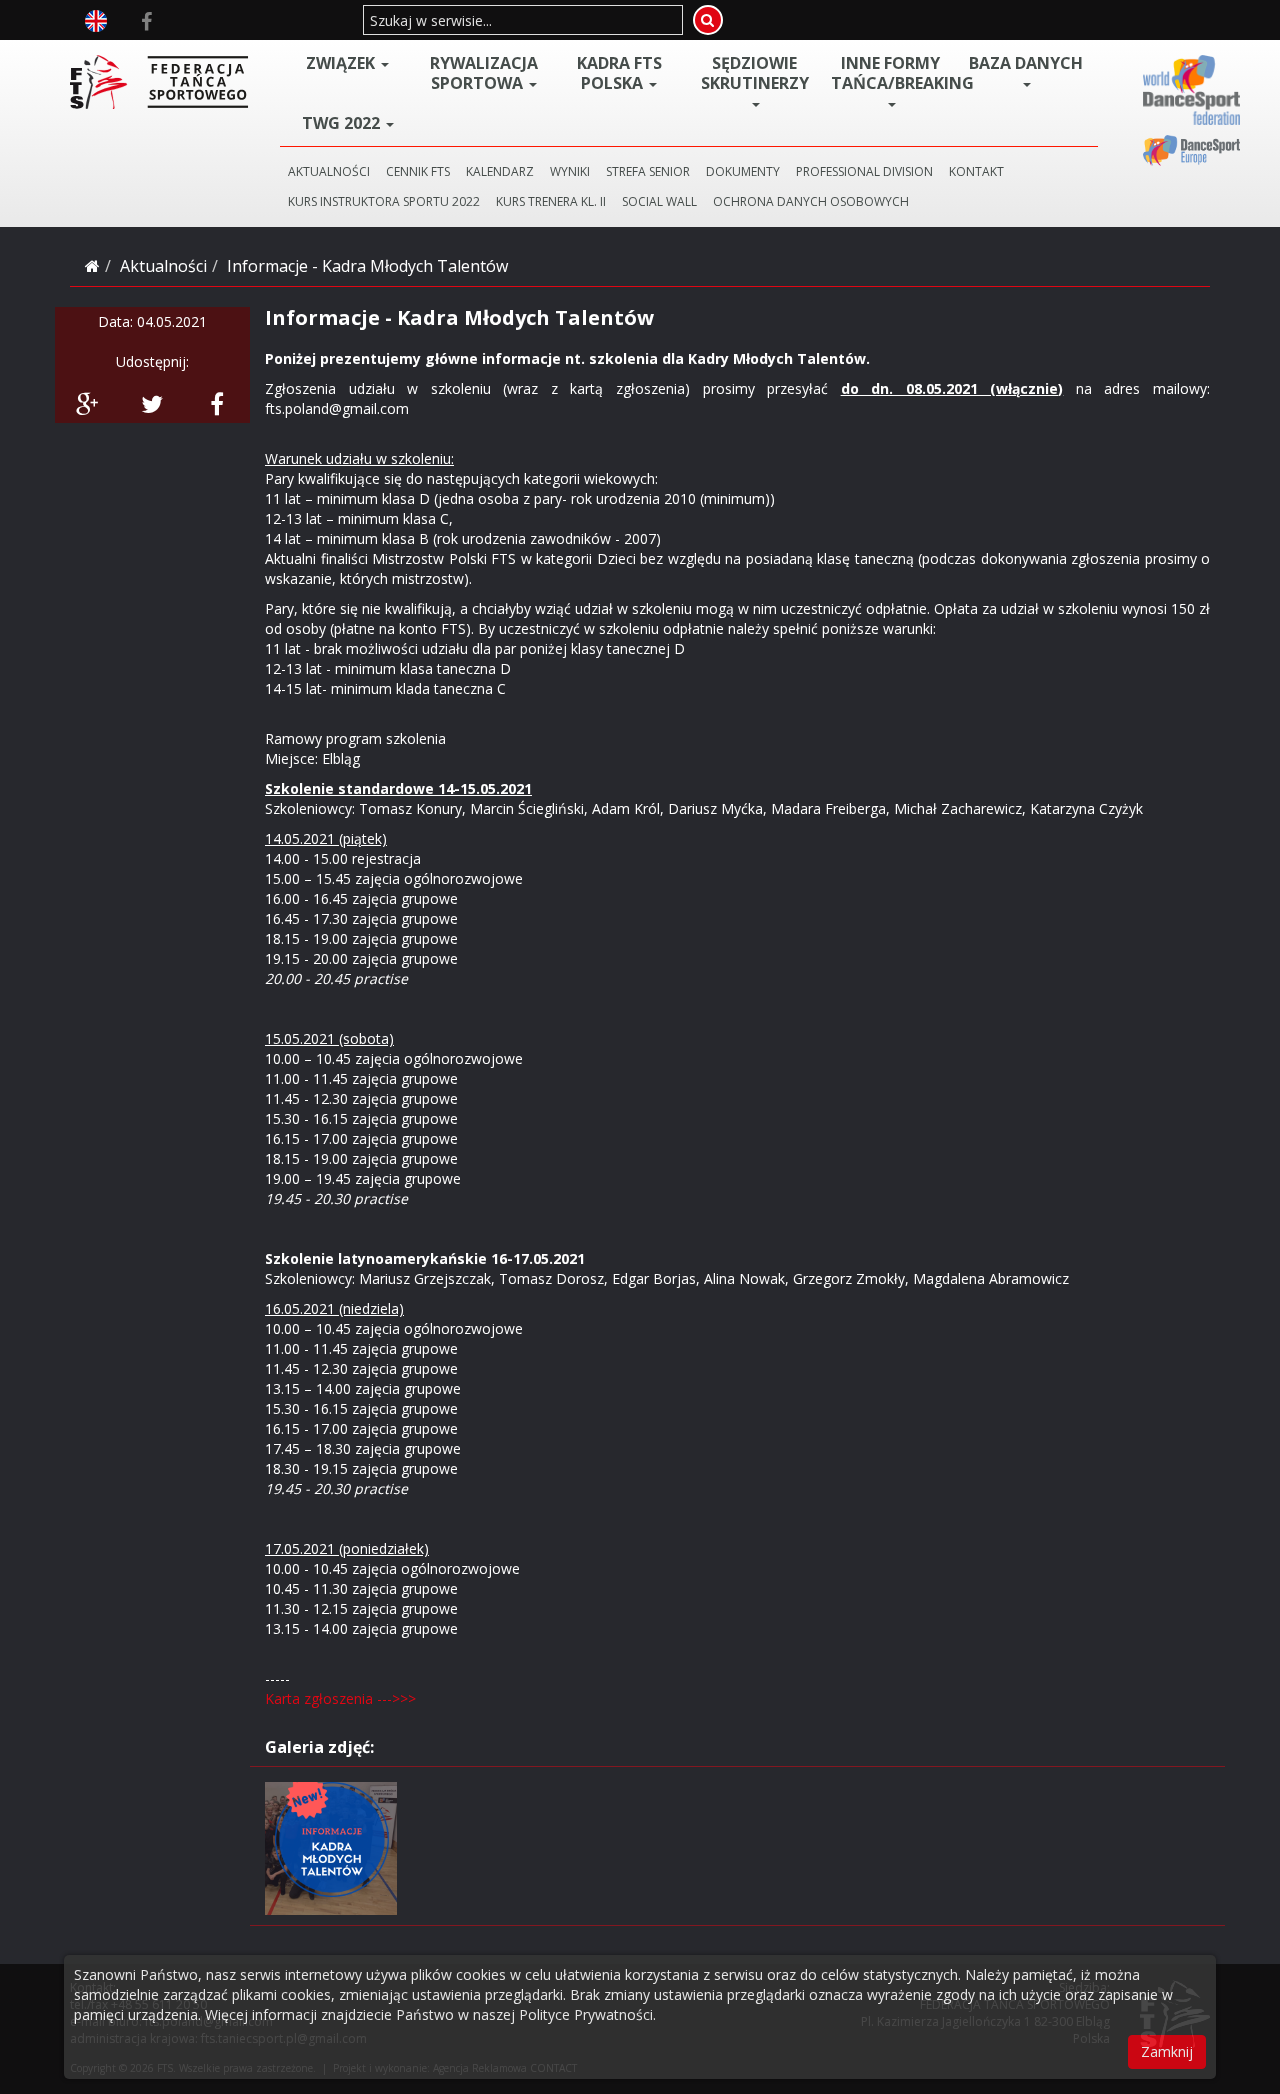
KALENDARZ (500, 171)
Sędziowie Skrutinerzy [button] (755, 73)
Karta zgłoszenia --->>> (340, 1698)
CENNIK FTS (418, 171)
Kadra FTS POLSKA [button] (619, 73)
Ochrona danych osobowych (811, 201)
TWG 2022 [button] (343, 123)
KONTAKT (976, 171)
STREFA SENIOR (648, 171)
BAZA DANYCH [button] (1026, 63)
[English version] (96, 19)
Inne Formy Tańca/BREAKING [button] (895, 73)
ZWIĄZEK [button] (342, 63)
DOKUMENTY (743, 171)
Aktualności (163, 266)
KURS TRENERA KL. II (551, 201)
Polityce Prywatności (586, 2014)
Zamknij (1167, 2051)
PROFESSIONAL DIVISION (864, 171)
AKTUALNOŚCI (329, 171)
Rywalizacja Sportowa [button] (484, 73)
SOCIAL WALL (659, 201)
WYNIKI (570, 171)
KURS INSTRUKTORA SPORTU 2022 (384, 201)
